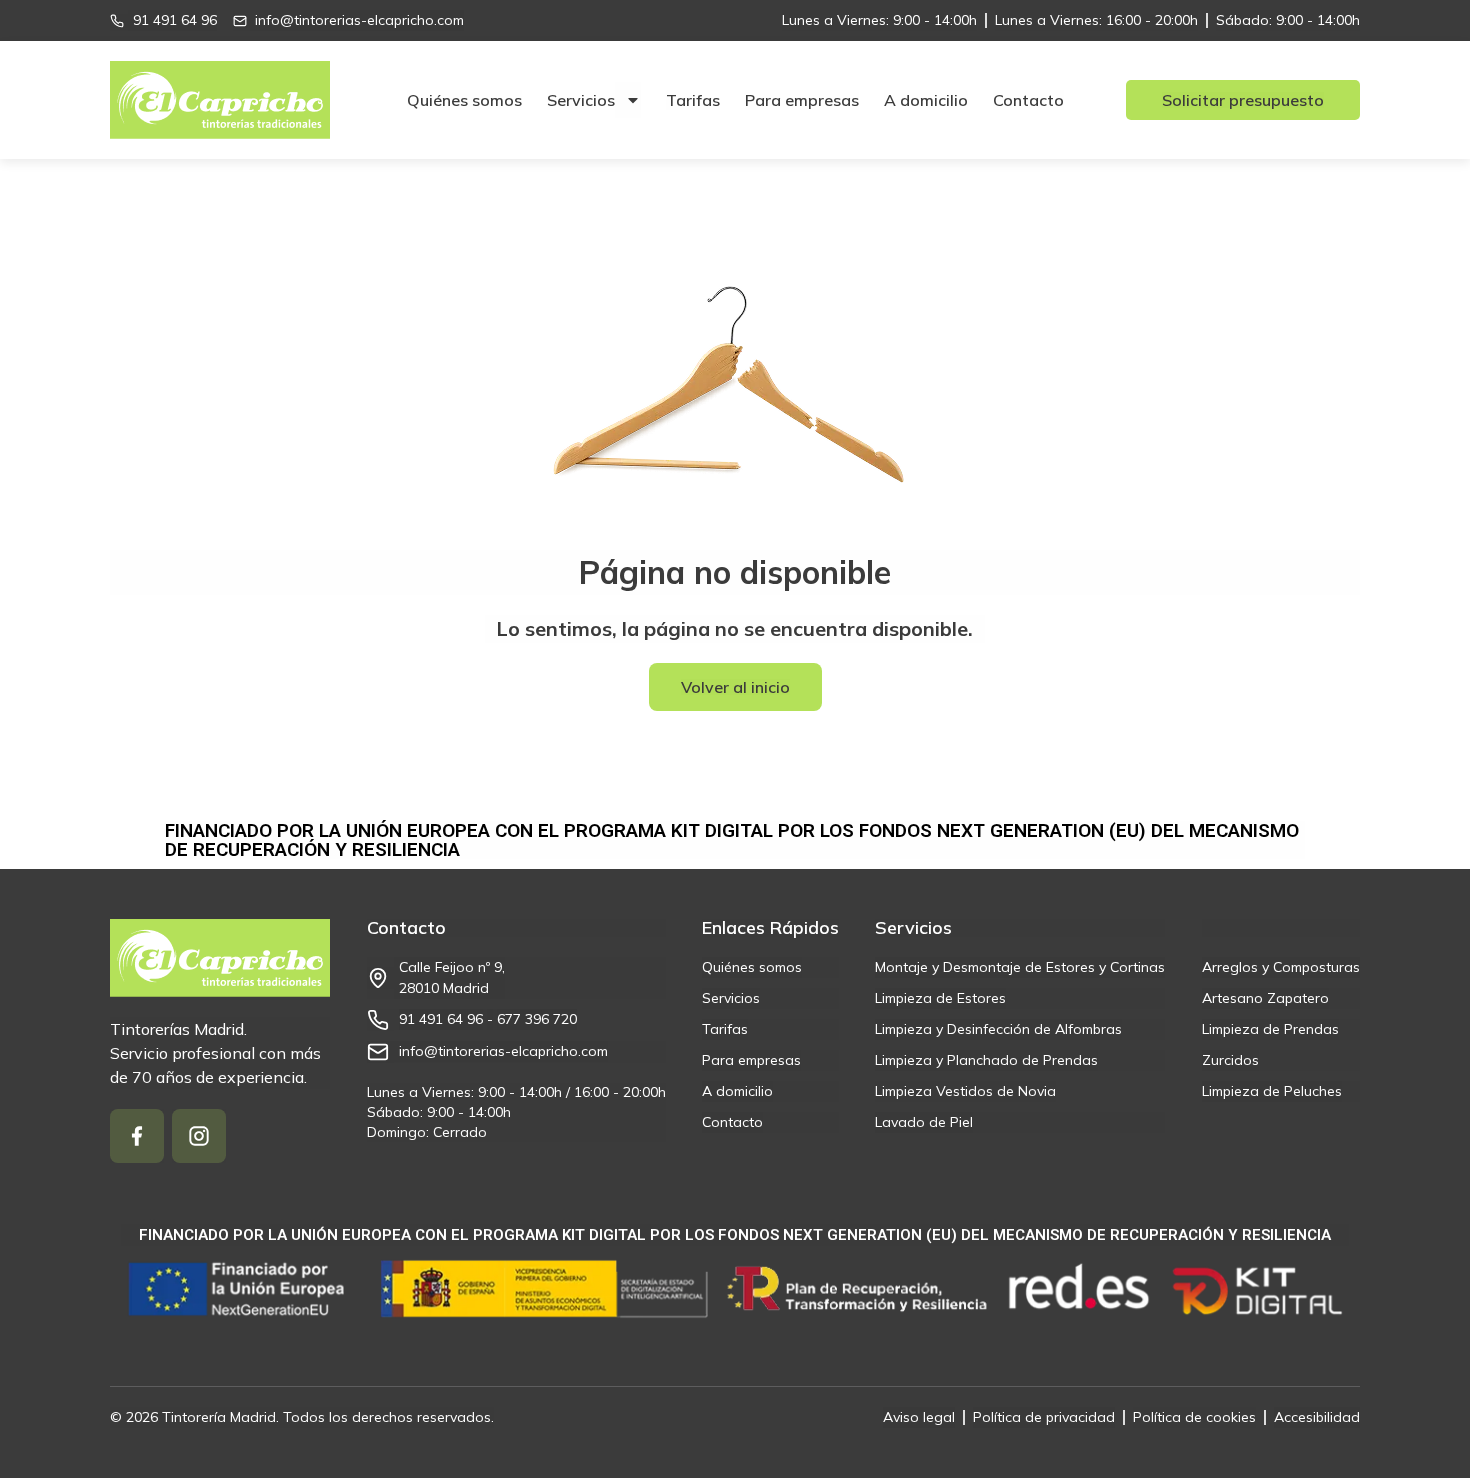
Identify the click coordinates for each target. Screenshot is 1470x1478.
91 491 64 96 (441, 1019)
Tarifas (693, 100)
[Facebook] (137, 1136)
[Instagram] (199, 1136)
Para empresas (802, 100)
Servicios (581, 100)
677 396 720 (537, 1019)
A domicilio (926, 100)
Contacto (1028, 100)
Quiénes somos (464, 100)
